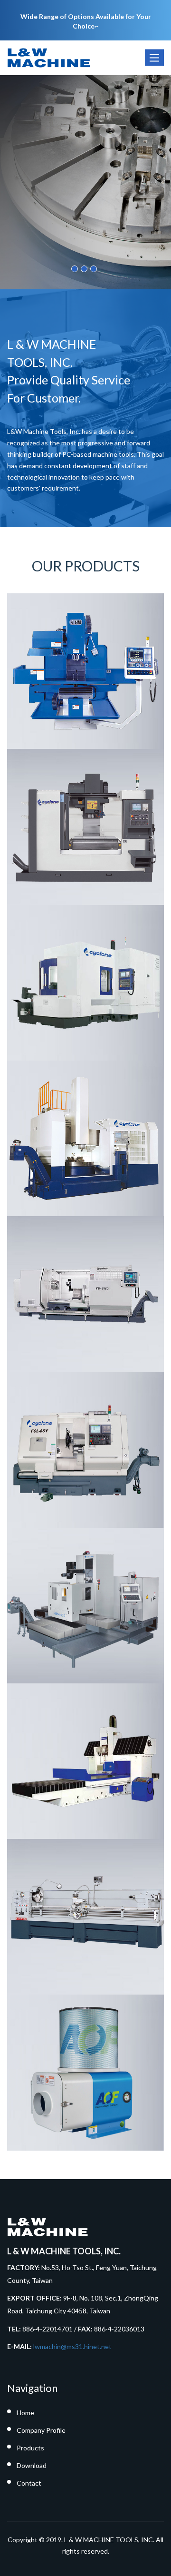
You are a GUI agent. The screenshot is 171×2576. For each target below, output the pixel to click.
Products (30, 2448)
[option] (85, 182)
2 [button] (84, 269)
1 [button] (75, 269)
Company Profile (41, 2430)
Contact (29, 2483)
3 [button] (94, 269)
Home (25, 2413)
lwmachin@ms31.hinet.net (72, 2346)
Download (32, 2465)
